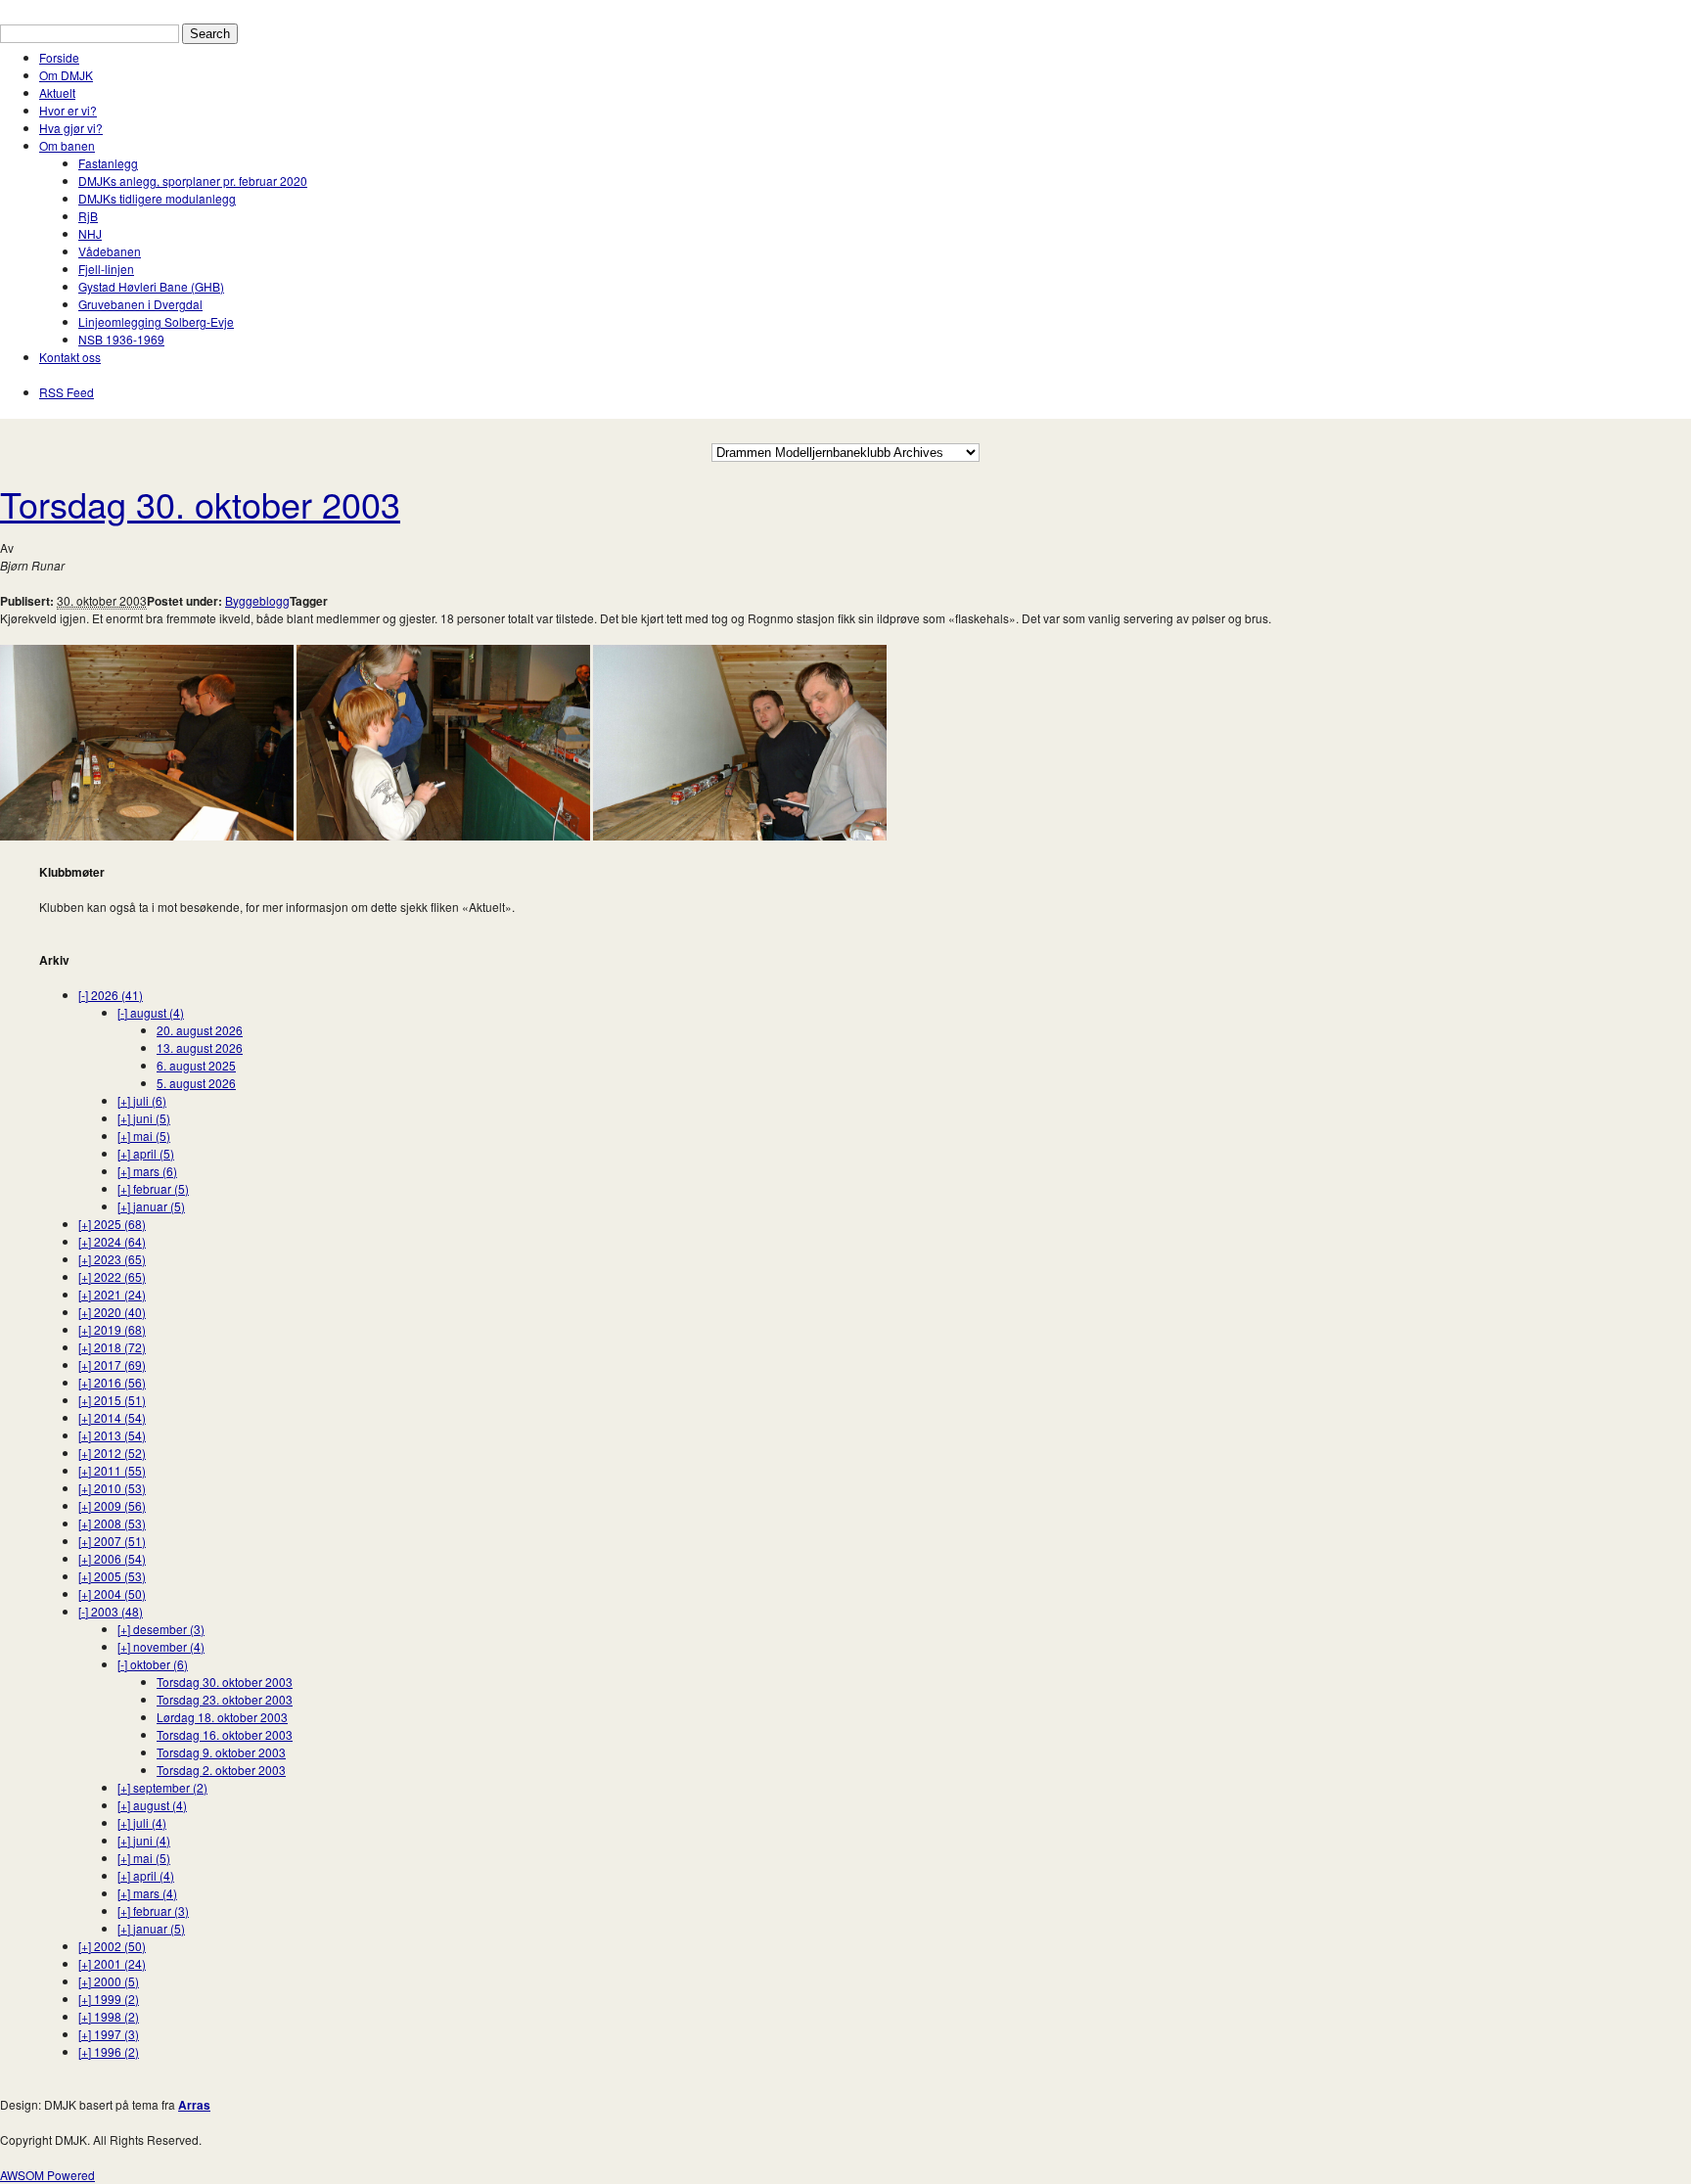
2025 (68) (112, 1224)
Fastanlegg (108, 163)
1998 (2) (109, 2016)
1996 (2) (109, 2051)
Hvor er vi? (68, 110)
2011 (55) (112, 1470)
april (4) (146, 1875)
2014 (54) (112, 1417)
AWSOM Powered (47, 2175)
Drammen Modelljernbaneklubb (85, 8)
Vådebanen (110, 251)
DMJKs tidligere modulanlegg (157, 198)
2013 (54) (112, 1435)
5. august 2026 (196, 1083)
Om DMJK (66, 75)
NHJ (90, 233)
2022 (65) (112, 1276)
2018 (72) (112, 1347)
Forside (59, 57)
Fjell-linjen (106, 269)
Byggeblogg (257, 600)
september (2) (162, 1787)
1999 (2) (109, 1999)
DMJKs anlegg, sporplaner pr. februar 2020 (193, 181)
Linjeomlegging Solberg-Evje (156, 321)
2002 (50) (112, 1946)
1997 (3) (109, 2034)
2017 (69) (112, 1365)
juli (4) (142, 1822)
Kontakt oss (70, 357)
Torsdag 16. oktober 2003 (225, 1734)
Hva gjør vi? (71, 128)
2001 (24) (112, 1963)
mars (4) (147, 1893)
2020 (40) (112, 1312)
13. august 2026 (200, 1047)
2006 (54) (112, 1558)
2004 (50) (112, 1593)
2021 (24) (112, 1294)
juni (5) (144, 1118)
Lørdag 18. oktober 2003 (222, 1717)
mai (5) (144, 1136)
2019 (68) (112, 1329)
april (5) (146, 1153)
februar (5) (153, 1188)
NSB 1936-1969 (121, 339)
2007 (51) (112, 1541)
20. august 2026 (200, 1030)
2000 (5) (109, 1981)
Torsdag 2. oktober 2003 (221, 1770)
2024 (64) (112, 1241)
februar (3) (153, 1911)
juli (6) (142, 1100)
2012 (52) (112, 1453)
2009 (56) (112, 1505)
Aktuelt (57, 92)
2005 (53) (112, 1576)
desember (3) (161, 1629)
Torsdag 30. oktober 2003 (200, 503)
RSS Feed (67, 392)
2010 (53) (112, 1488)
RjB (88, 216)
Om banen (67, 145)
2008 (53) (112, 1523)
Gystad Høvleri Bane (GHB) (151, 286)
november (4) (161, 1646)
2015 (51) (112, 1400)
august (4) (151, 1012)
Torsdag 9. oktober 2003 (221, 1752)
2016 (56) (112, 1382)
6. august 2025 (196, 1065)
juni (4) (144, 1840)
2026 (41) (111, 995)
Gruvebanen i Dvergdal (140, 304)
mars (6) (147, 1171)
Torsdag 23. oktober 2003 (225, 1699)
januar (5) (151, 1206)
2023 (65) (112, 1259)
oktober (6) (153, 1664)
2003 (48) (111, 1611)
